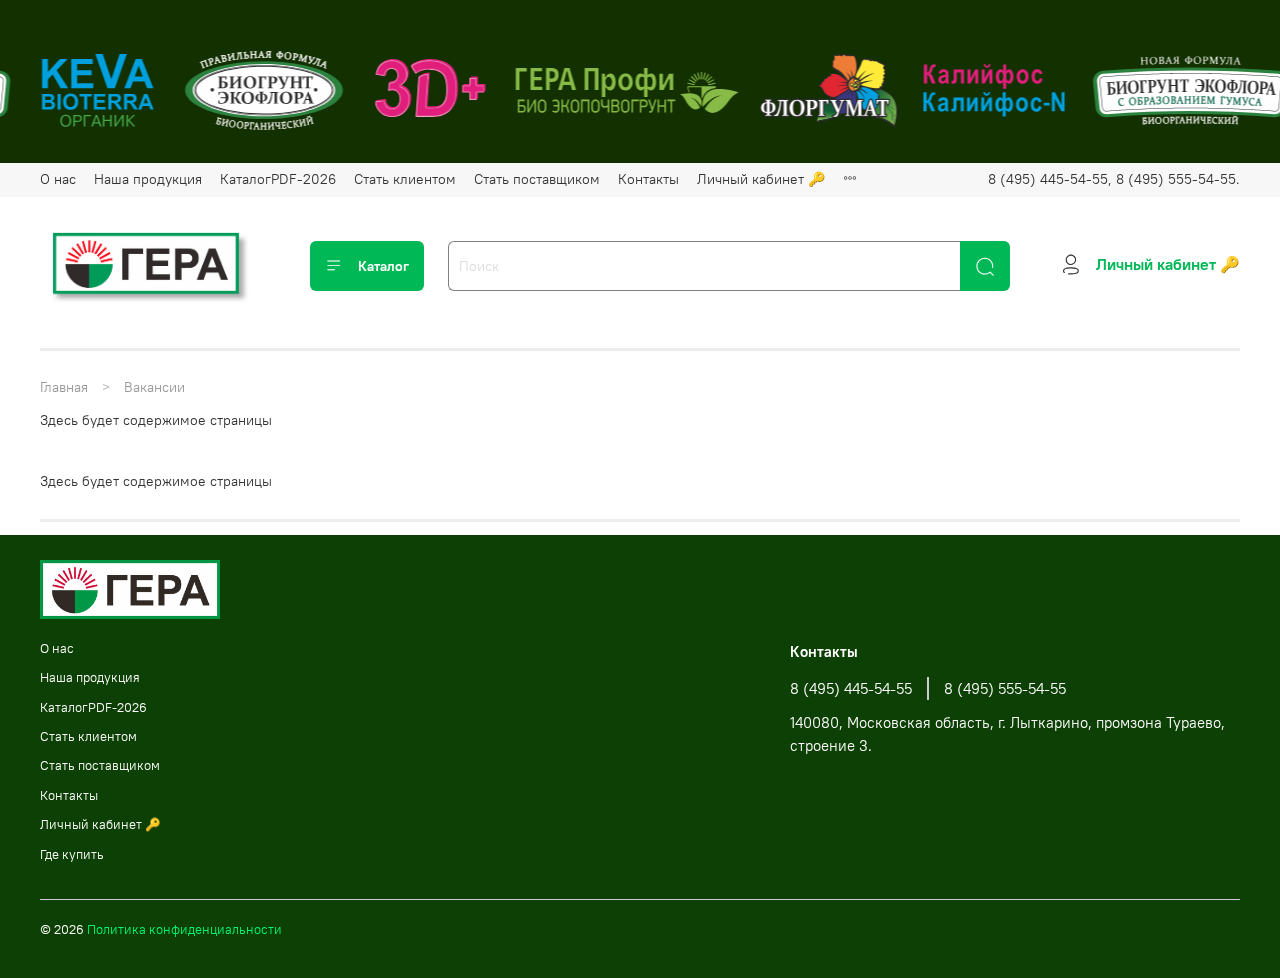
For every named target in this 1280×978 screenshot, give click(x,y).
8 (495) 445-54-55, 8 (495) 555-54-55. (1114, 179)
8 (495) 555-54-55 (1005, 688)
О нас (58, 179)
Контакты (648, 179)
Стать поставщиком (537, 179)
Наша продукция (148, 179)
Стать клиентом (405, 179)
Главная (64, 387)
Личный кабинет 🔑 (761, 179)
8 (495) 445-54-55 (851, 688)
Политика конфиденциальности (184, 929)
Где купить (72, 854)
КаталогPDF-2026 (278, 179)
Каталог (383, 266)
